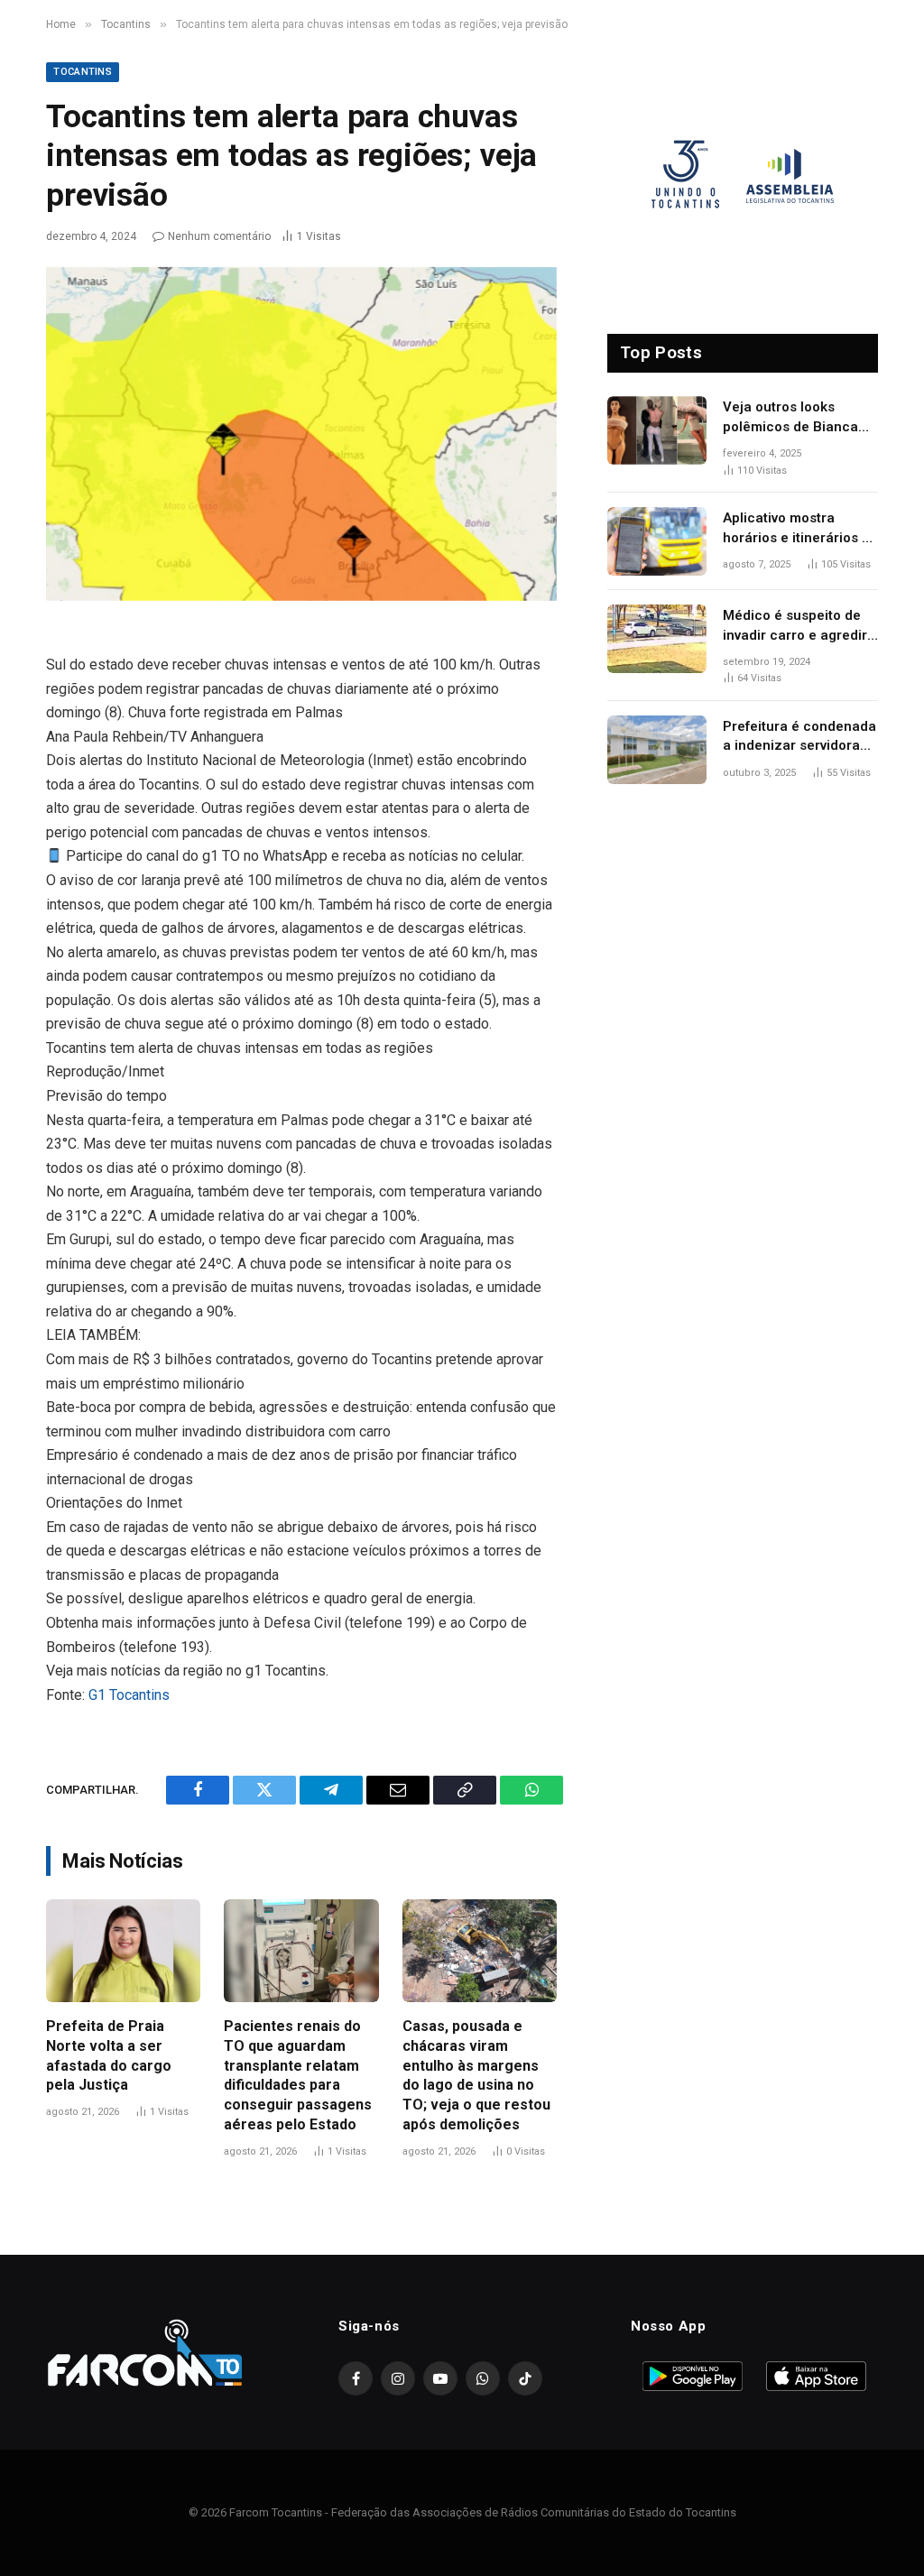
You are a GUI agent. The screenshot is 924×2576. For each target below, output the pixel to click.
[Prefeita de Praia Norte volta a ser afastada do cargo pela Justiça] (123, 1951)
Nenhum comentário (219, 236)
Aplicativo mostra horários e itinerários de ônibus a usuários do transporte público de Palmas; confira (800, 529)
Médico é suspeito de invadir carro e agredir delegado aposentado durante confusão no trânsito (795, 626)
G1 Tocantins (129, 1695)
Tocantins (83, 72)
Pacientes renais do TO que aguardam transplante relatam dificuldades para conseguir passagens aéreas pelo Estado (298, 2075)
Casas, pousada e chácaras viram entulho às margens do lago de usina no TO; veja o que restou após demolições (476, 2075)
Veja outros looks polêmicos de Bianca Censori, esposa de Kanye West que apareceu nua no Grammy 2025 (790, 418)
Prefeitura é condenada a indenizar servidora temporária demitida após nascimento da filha (799, 737)
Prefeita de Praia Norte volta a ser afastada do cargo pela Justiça (109, 2055)
